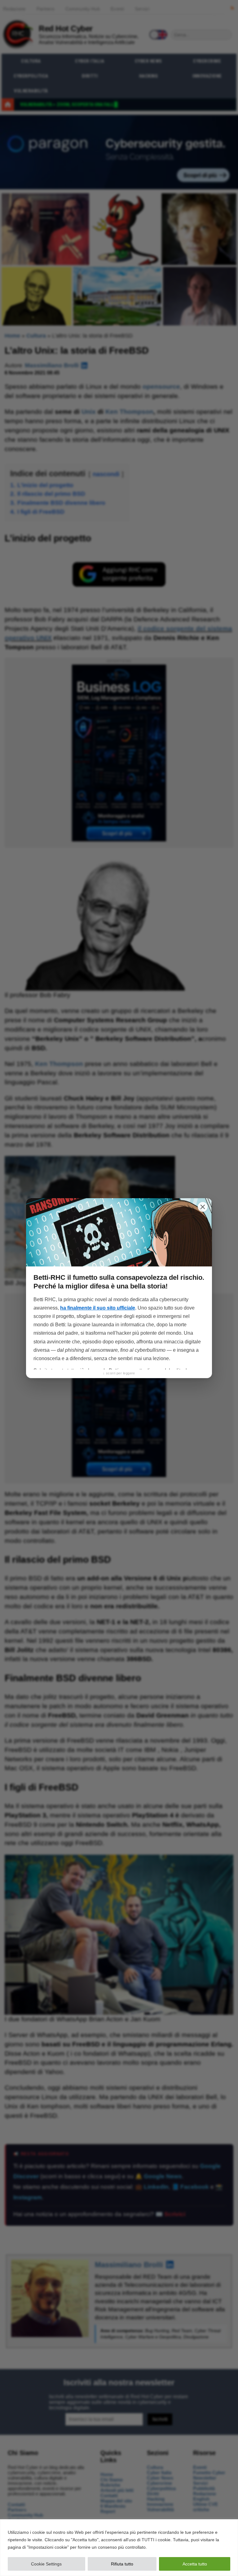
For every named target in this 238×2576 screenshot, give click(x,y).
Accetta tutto (195, 2564)
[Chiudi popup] (203, 1207)
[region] (119, 2548)
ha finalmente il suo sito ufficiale (98, 1308)
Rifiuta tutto (122, 2564)
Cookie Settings (46, 2564)
